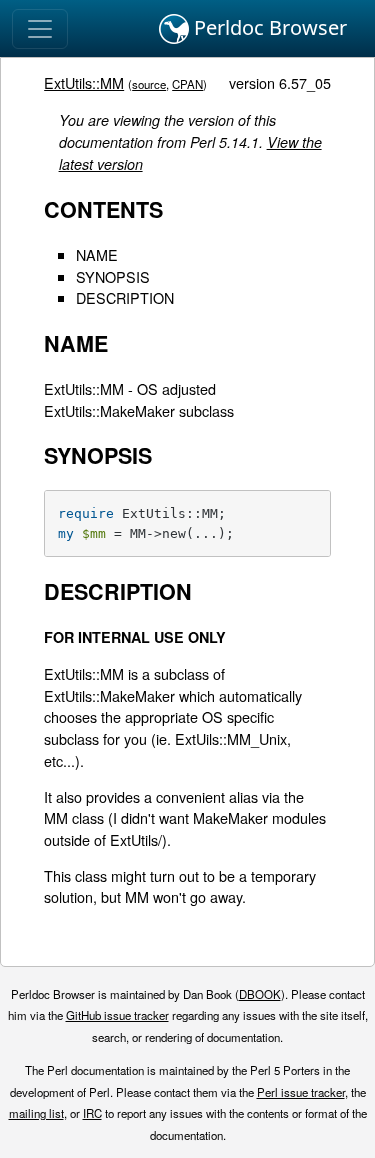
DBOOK (260, 994)
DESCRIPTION (125, 297)
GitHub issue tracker (117, 1015)
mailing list (36, 1113)
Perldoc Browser (268, 27)
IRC (92, 1113)
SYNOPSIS (113, 276)
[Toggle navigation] (40, 29)
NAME (97, 254)
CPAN (187, 84)
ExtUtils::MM (84, 82)
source (149, 84)
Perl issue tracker (301, 1092)
